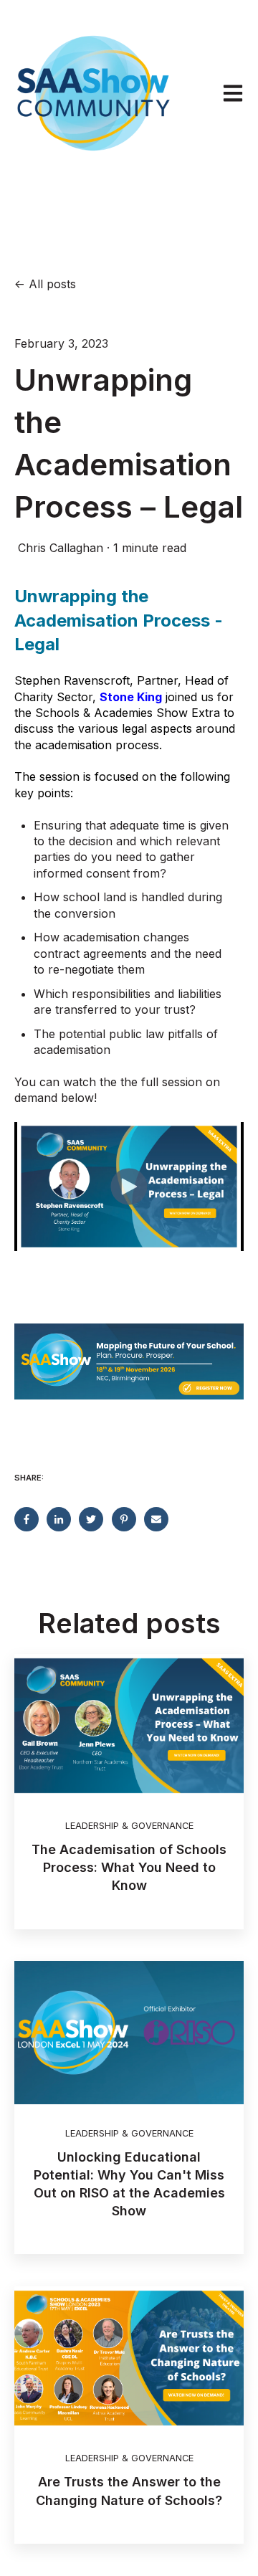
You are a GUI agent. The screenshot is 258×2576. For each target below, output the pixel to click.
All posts (52, 284)
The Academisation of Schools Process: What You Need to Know (129, 1867)
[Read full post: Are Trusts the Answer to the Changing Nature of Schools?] (129, 2358)
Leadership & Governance (129, 1826)
